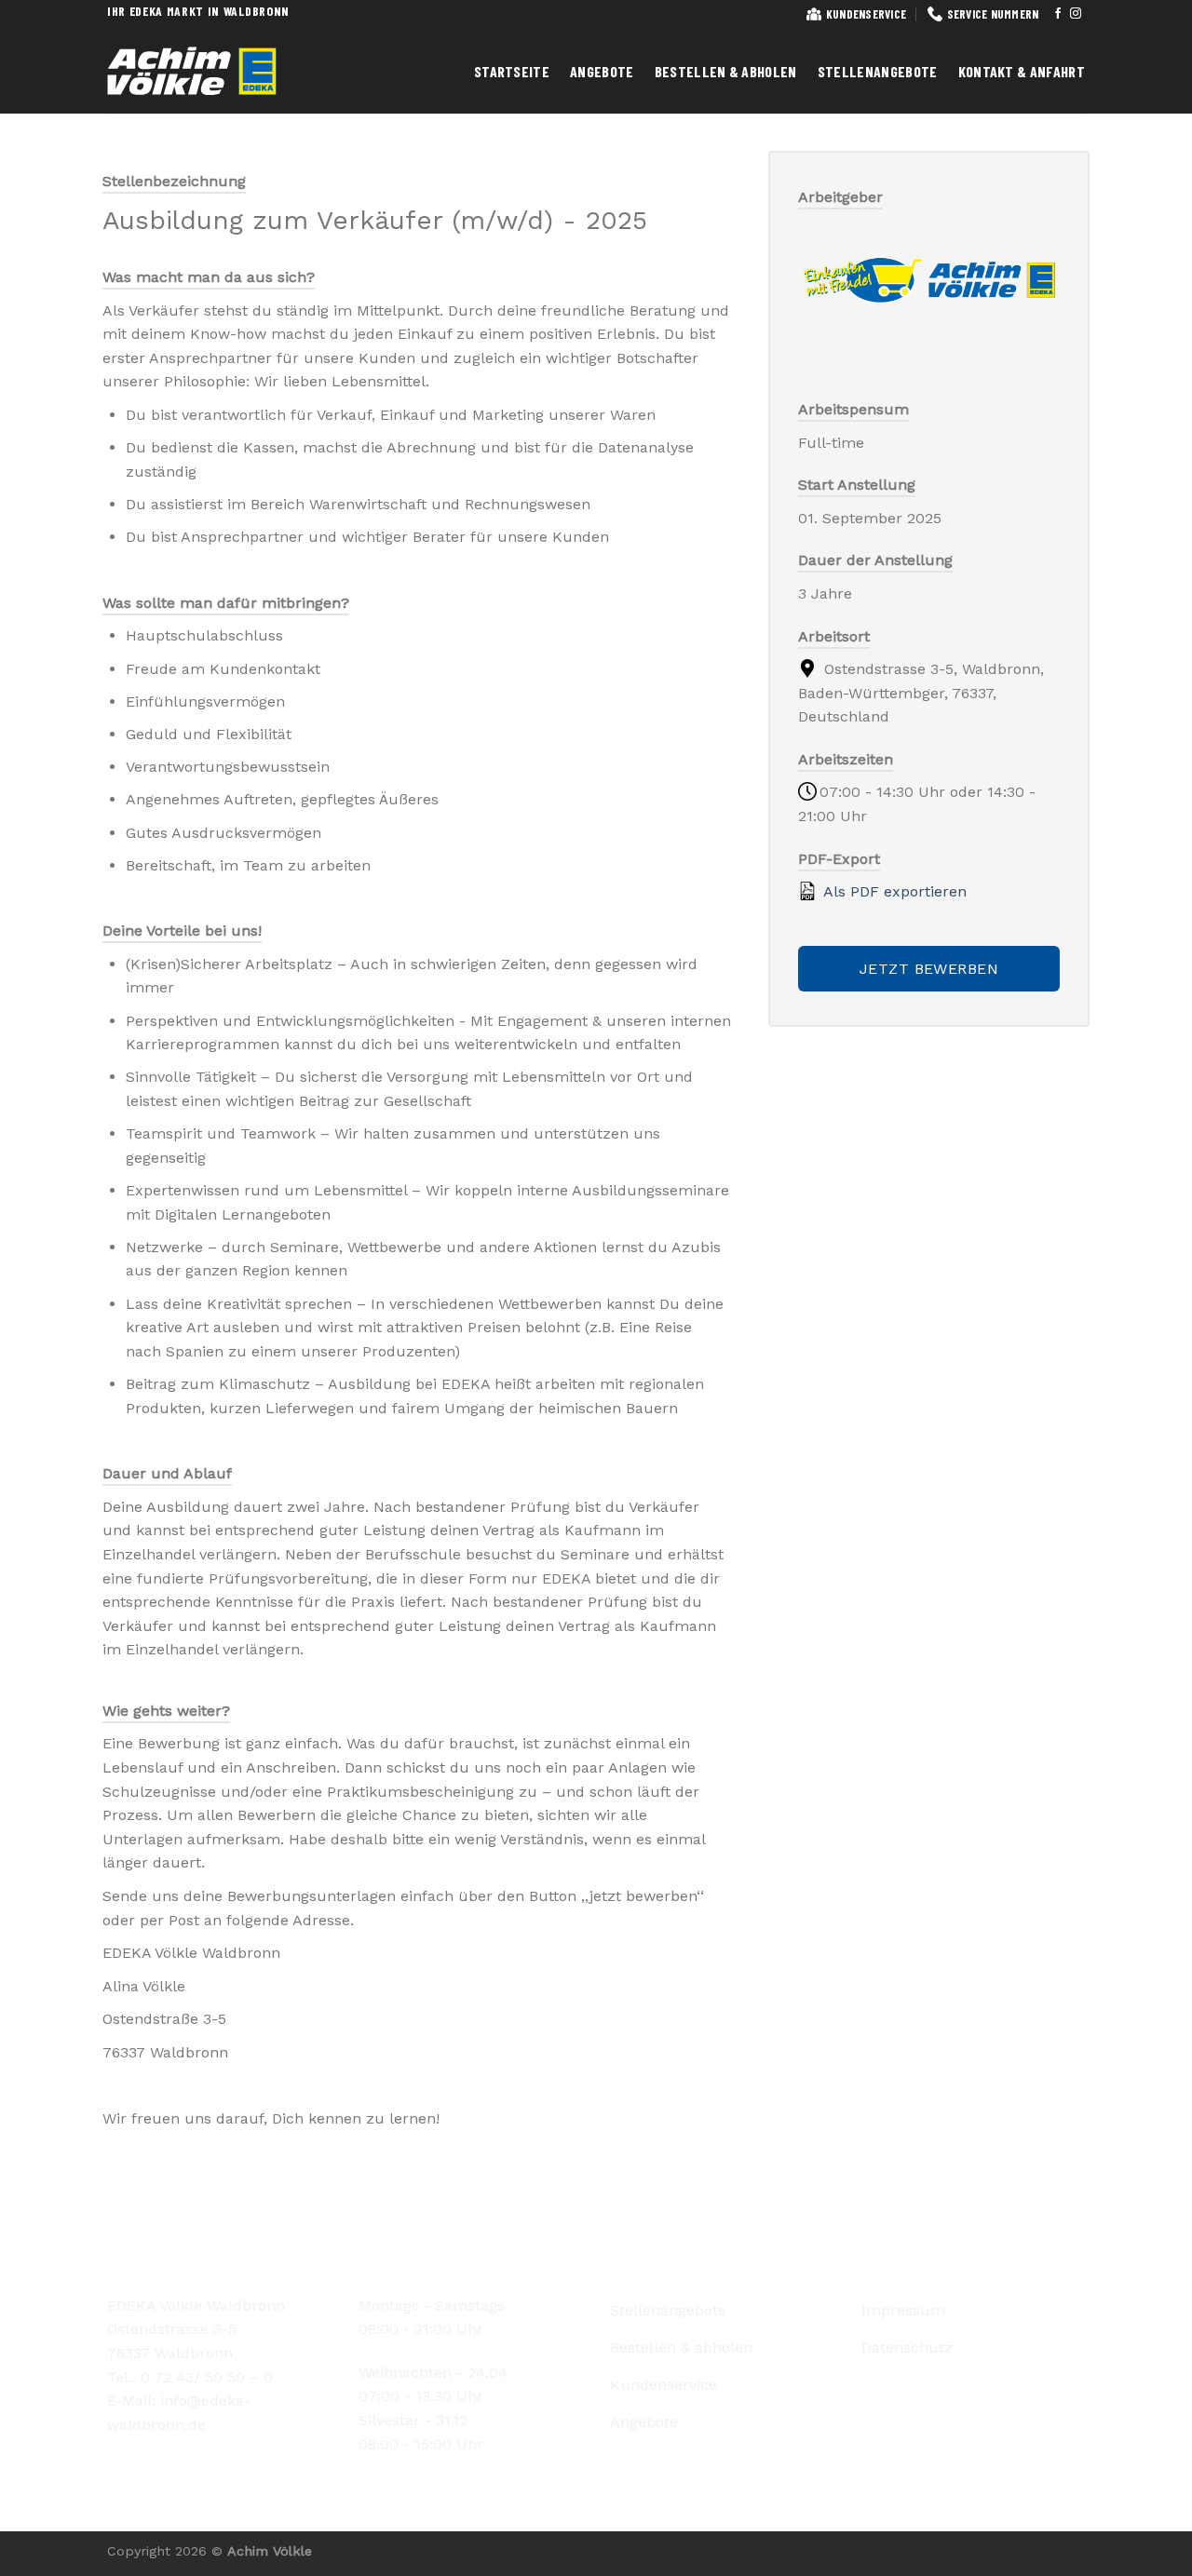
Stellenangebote (878, 71)
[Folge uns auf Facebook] (1058, 14)
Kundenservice (866, 14)
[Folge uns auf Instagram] (1076, 14)
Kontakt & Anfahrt (1022, 71)
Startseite (512, 71)
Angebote (602, 71)
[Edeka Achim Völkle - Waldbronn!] (205, 71)
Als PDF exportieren (893, 891)
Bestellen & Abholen (726, 71)
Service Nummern (993, 14)
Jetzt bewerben (929, 969)
